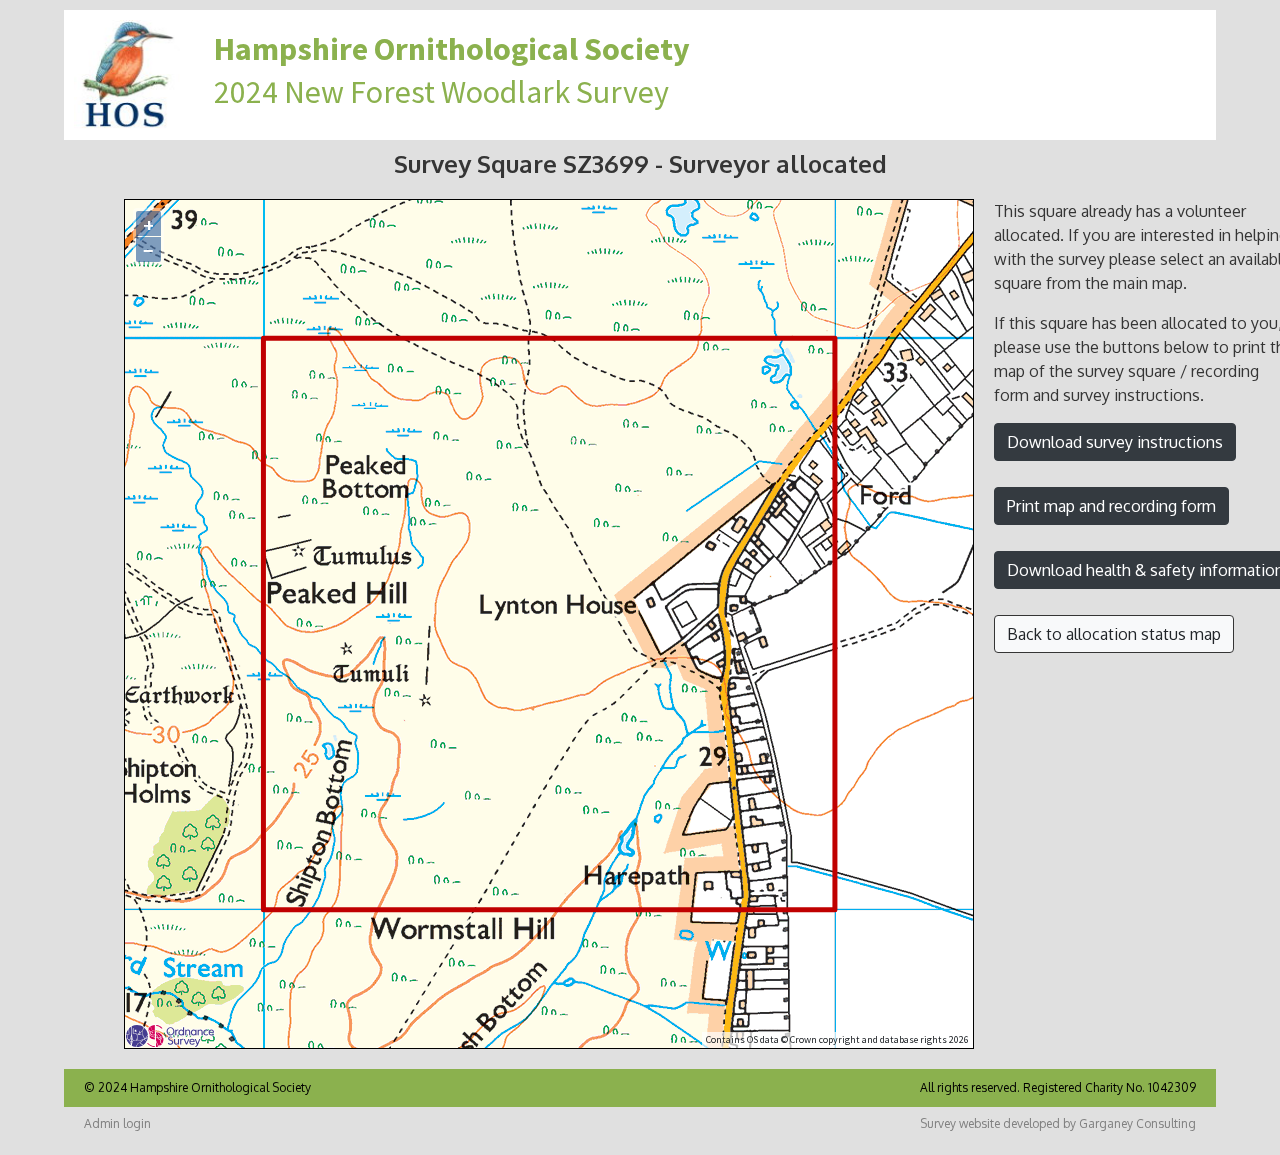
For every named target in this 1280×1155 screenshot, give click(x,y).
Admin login (117, 1123)
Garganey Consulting (1137, 1123)
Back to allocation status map (1114, 634)
